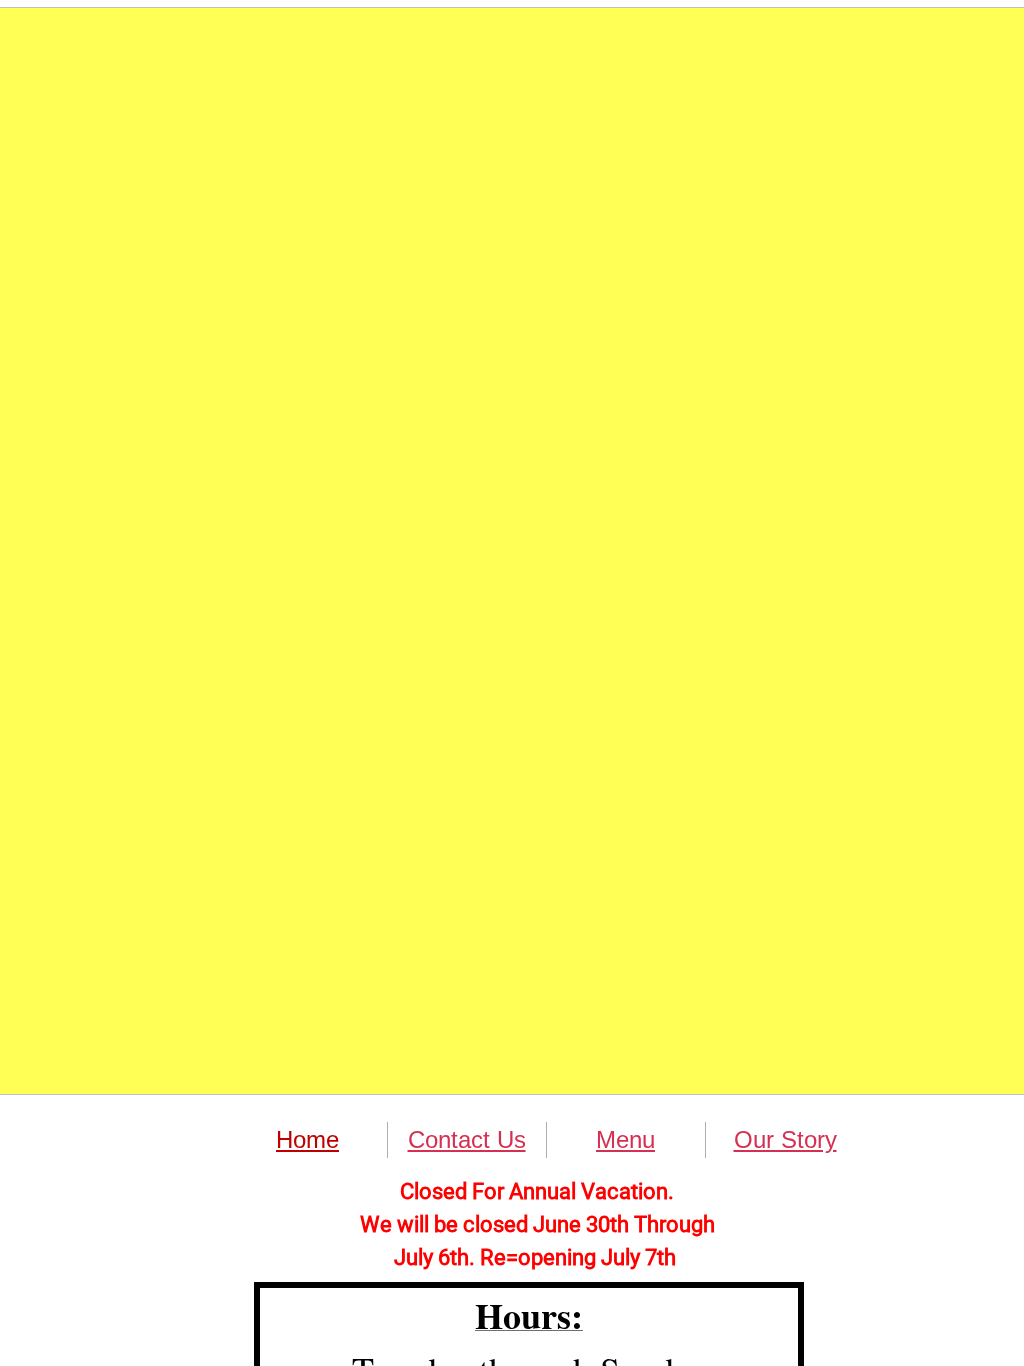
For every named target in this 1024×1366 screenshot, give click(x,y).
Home (307, 1139)
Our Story (785, 1139)
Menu (625, 1139)
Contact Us (467, 1139)
